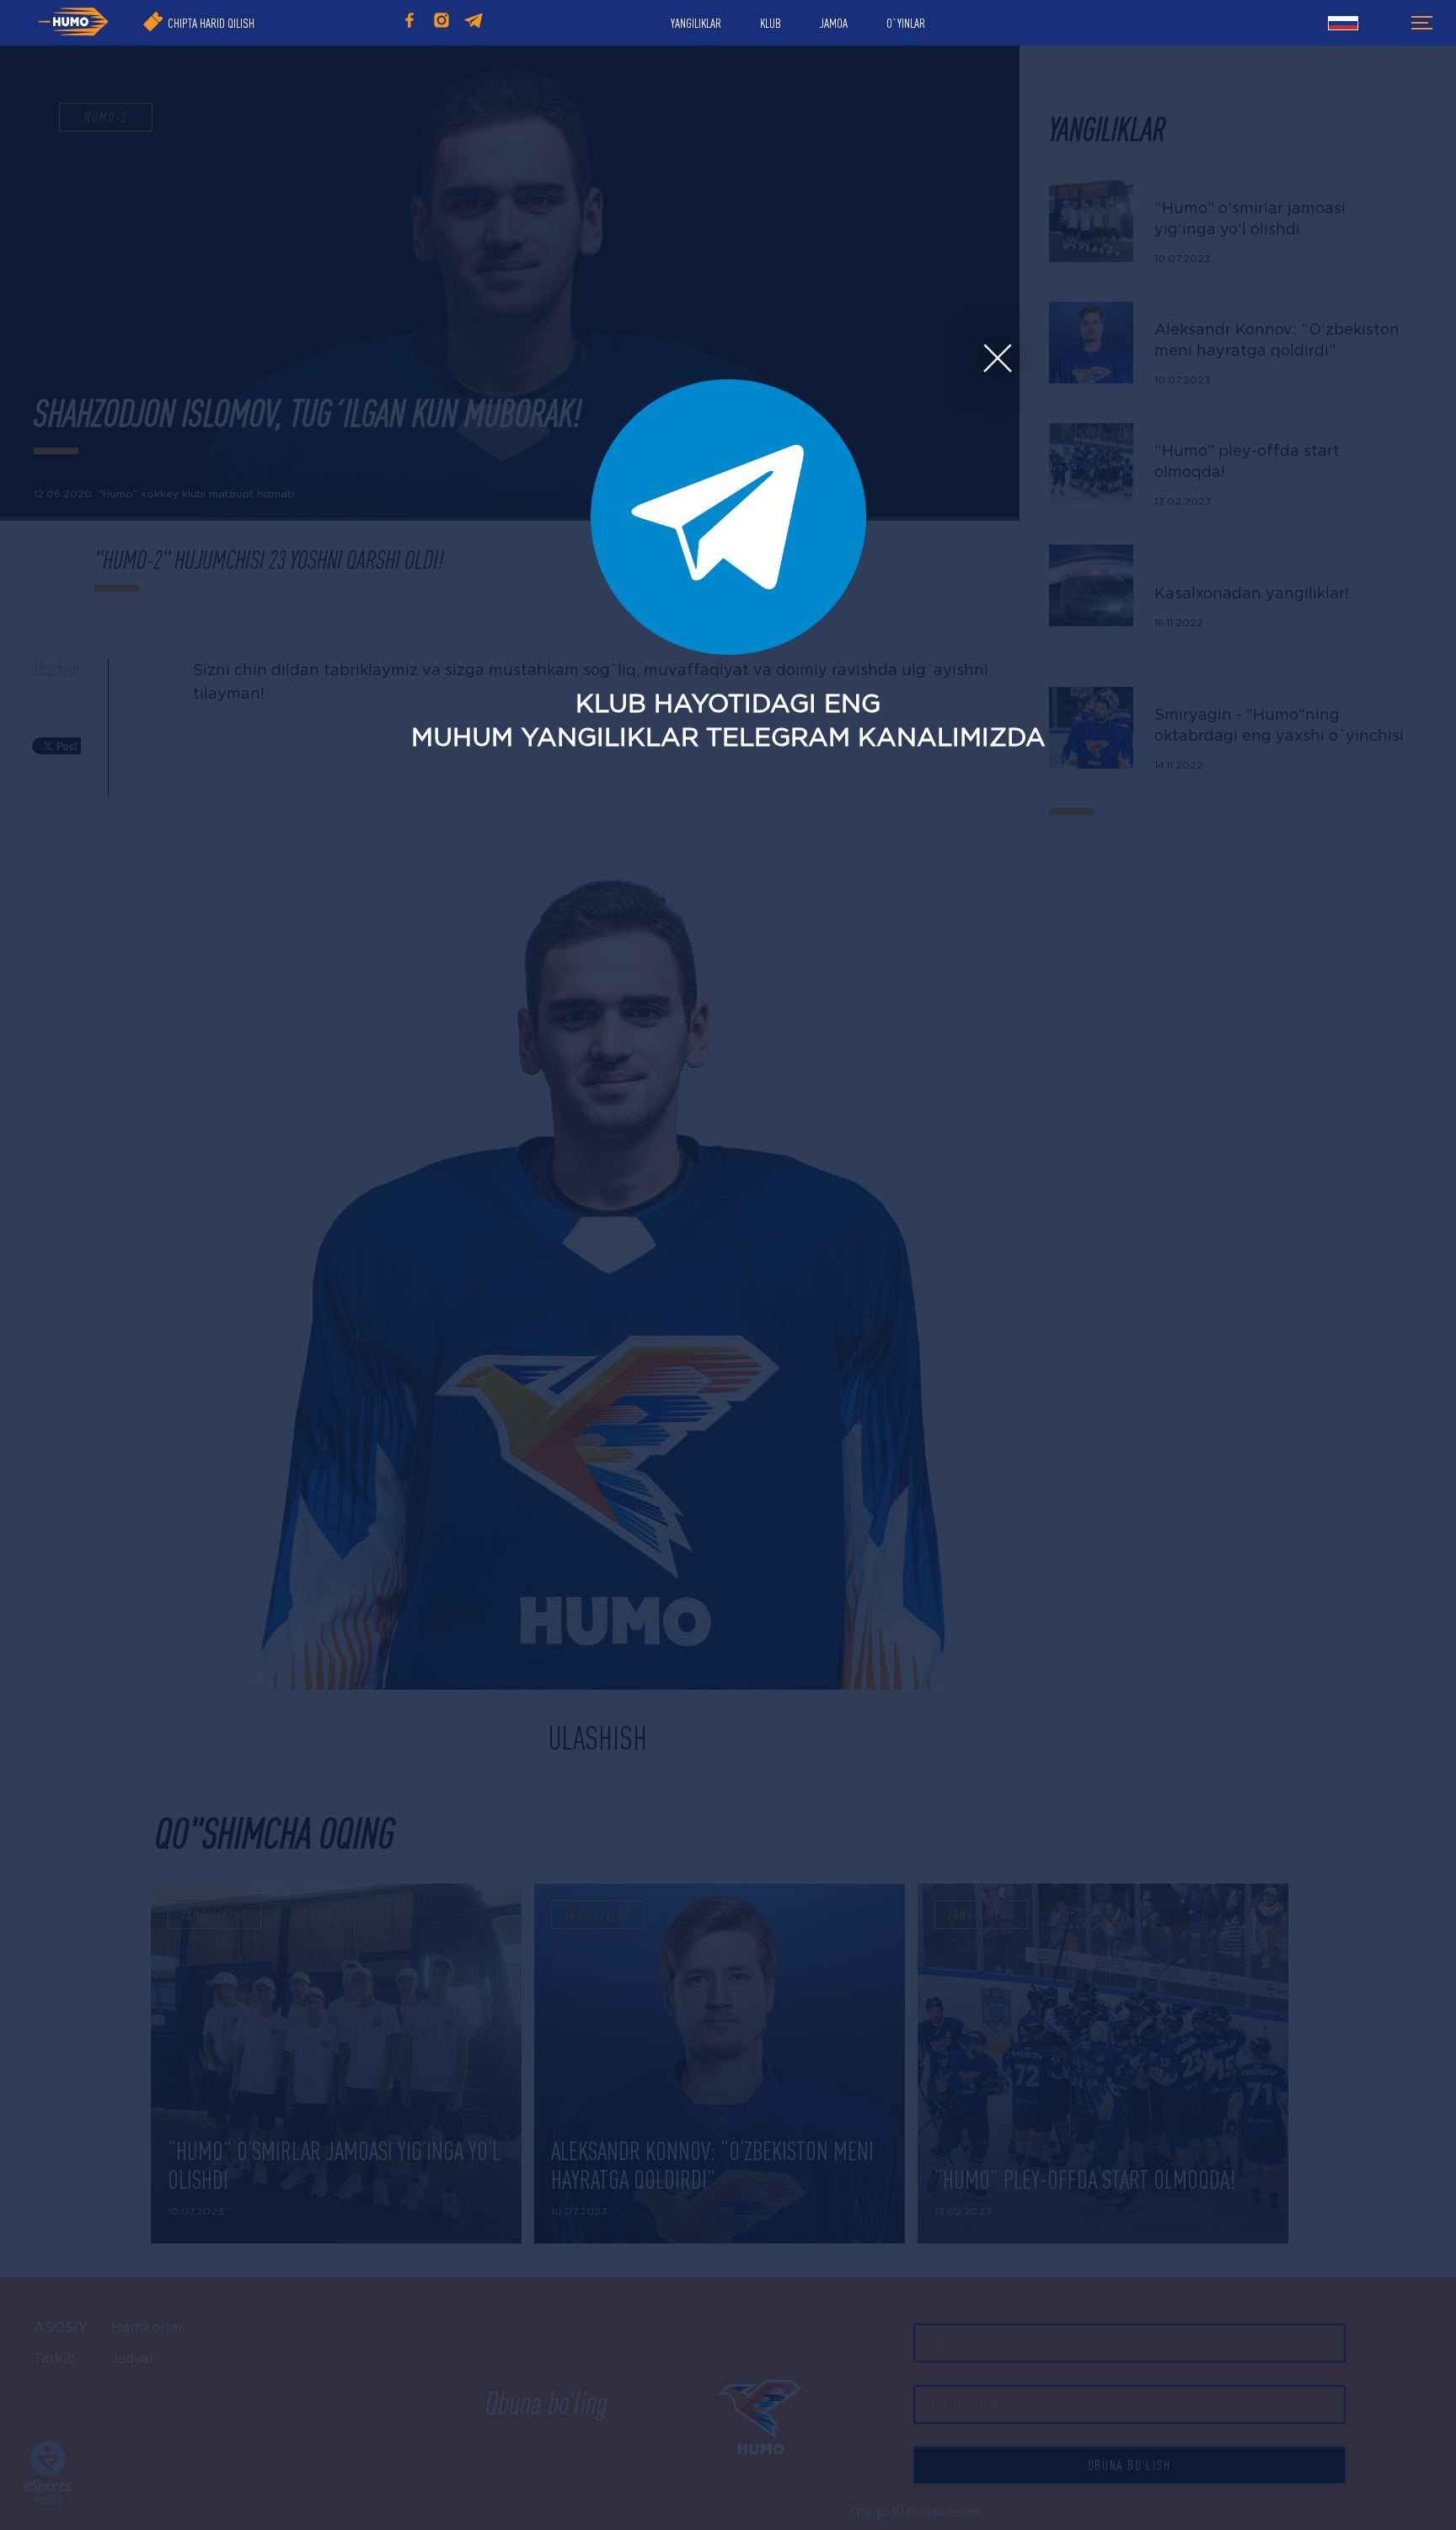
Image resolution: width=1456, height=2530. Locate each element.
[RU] (1343, 25)
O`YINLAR (906, 23)
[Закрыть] (997, 359)
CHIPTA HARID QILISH (211, 23)
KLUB (771, 23)
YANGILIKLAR (696, 23)
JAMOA (834, 23)
